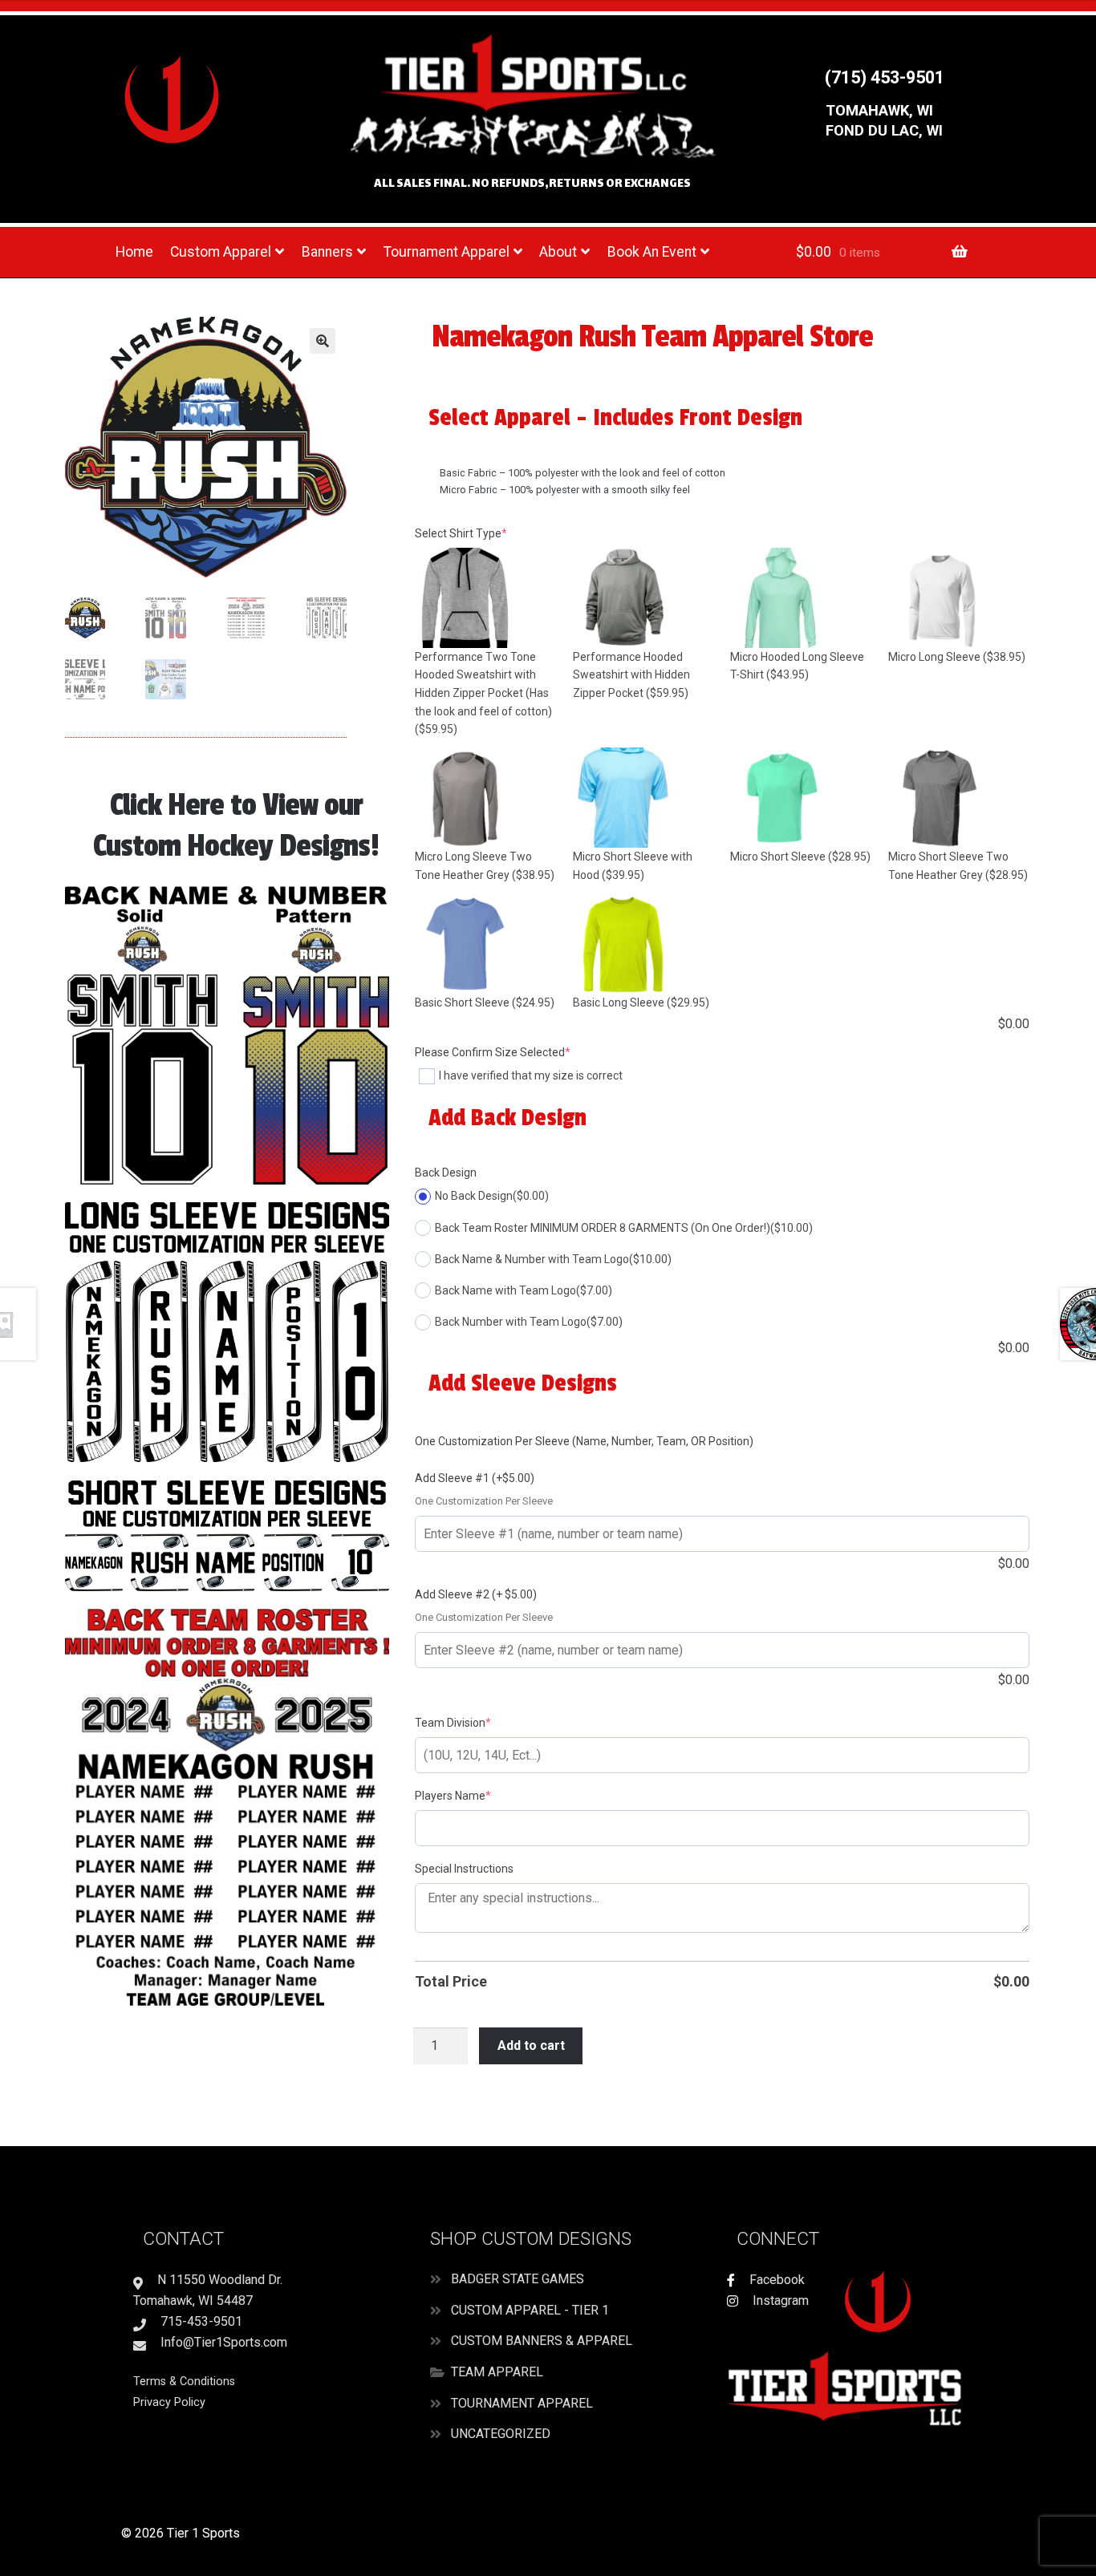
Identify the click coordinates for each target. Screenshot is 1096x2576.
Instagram (779, 2301)
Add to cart (531, 2045)
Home (134, 252)
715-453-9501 (200, 2321)
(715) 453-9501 (885, 77)
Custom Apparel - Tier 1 (530, 2310)
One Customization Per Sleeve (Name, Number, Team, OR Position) (584, 1441)
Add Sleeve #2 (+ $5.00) (476, 1594)
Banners (327, 252)
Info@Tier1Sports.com (222, 2342)
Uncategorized (501, 2434)
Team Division (478, 1722)
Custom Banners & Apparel (542, 2341)
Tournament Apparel (447, 252)
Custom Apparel (221, 252)
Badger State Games (518, 2279)
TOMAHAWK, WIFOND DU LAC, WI (884, 121)
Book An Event (652, 252)
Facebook (775, 2280)
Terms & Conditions (184, 2382)
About (558, 252)
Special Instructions (464, 1869)
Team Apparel (497, 2372)
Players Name (478, 1795)
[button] (323, 341)
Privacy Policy (169, 2402)
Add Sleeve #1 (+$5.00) (475, 1478)
